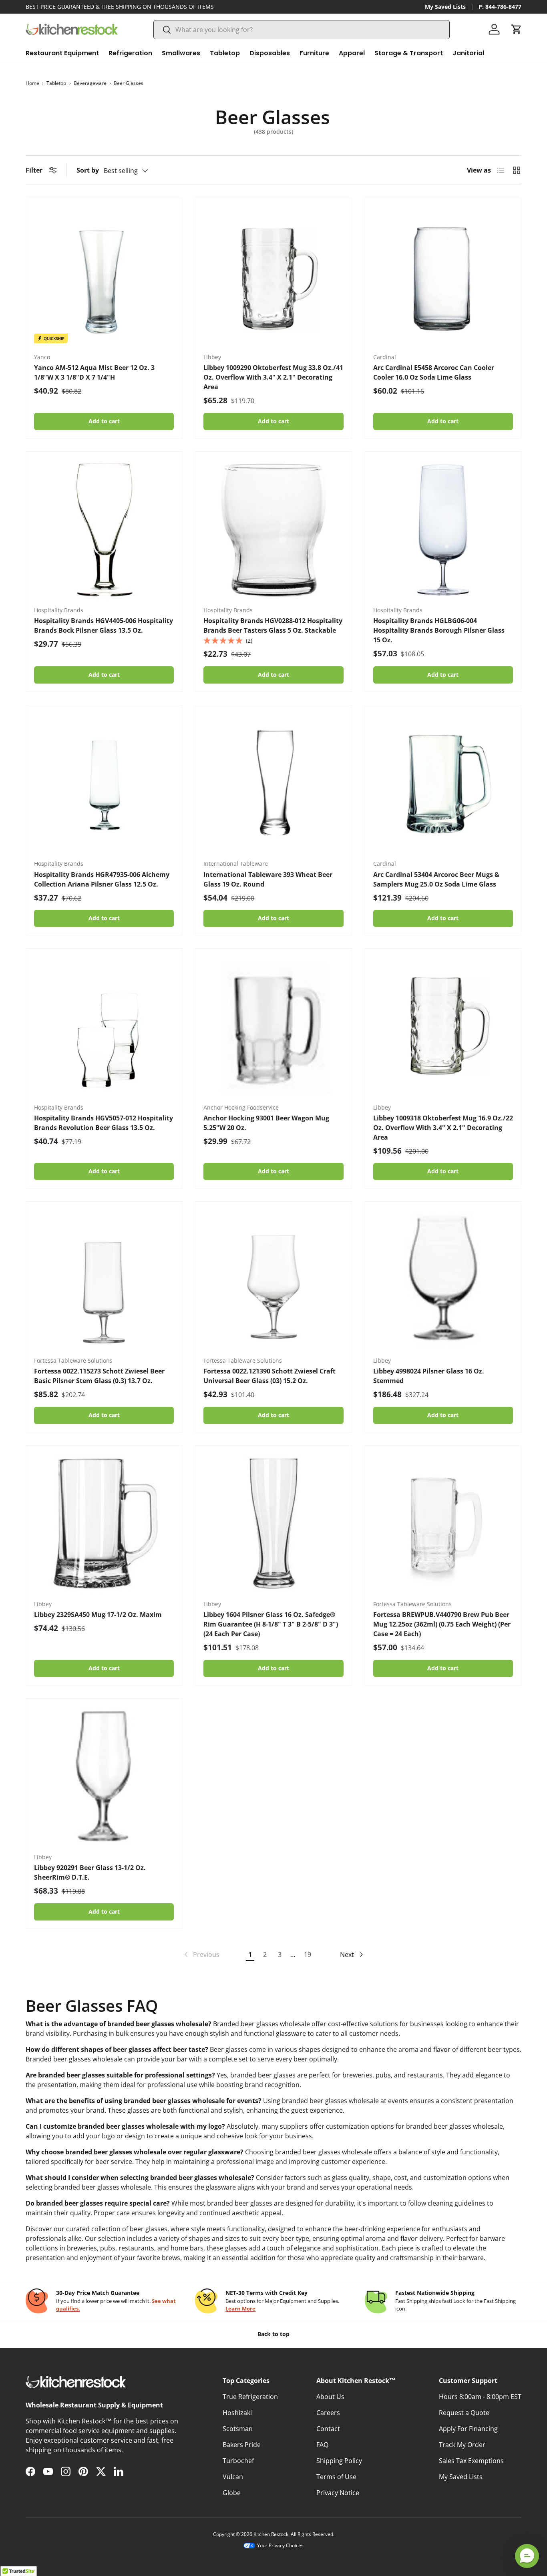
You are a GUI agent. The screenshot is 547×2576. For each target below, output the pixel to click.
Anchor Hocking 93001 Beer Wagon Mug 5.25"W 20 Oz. (266, 1123)
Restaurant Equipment (62, 53)
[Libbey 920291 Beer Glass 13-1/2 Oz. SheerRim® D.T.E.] (104, 1777)
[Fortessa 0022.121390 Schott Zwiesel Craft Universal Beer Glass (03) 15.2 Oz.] (273, 1280)
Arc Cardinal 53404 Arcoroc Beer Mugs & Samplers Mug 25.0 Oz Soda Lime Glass (436, 879)
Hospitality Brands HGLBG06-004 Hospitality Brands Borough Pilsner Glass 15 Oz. (439, 630)
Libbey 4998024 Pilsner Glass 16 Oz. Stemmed (429, 1376)
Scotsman (238, 2429)
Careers (328, 2413)
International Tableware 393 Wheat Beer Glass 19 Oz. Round (268, 879)
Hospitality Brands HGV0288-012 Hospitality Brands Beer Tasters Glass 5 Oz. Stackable (273, 625)
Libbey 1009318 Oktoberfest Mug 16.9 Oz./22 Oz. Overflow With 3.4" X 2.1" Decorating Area (443, 1128)
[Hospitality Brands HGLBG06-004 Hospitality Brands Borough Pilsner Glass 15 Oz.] (443, 530)
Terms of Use (336, 2477)
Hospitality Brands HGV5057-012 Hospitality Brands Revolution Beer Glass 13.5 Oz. (104, 1123)
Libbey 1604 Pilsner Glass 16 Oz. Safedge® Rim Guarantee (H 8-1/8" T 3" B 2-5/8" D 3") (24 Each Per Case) (271, 1624)
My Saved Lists (445, 7)
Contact (328, 2429)
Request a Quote (464, 2413)
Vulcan (233, 2477)
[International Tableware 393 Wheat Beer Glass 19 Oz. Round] (273, 783)
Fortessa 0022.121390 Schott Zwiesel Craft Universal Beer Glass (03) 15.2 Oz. (269, 1376)
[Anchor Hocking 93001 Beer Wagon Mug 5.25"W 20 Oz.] (273, 1027)
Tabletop (225, 53)
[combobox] (302, 30)
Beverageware (90, 83)
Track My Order (462, 2445)
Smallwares (181, 53)
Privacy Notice (338, 2493)
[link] (201, 1955)
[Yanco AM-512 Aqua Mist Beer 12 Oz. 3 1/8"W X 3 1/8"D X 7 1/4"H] (104, 276)
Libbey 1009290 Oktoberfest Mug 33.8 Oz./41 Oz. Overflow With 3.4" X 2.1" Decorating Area (273, 377)
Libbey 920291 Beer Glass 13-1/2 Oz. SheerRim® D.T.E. (90, 1872)
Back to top (273, 2334)
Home (32, 83)
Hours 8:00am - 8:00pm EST (480, 2397)
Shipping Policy (339, 2461)
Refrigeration (130, 53)
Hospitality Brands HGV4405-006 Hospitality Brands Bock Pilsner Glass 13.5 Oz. (104, 625)
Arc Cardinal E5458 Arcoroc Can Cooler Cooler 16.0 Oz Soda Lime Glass (434, 372)
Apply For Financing (468, 2429)
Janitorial (468, 53)
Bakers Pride (242, 2445)
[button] (517, 29)
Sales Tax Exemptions (471, 2461)
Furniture (314, 53)
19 (308, 1955)
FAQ (322, 2445)
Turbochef (238, 2461)
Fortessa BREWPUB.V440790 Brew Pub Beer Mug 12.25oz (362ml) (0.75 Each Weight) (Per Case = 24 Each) (442, 1624)
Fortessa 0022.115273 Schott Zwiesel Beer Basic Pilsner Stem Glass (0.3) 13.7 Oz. (99, 1376)
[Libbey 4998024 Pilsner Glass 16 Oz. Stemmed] (443, 1280)
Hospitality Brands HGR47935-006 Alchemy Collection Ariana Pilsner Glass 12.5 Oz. (102, 879)
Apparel (352, 53)
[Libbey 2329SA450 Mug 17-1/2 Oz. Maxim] (104, 1523)
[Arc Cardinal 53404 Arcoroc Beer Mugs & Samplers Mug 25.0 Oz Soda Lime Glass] (443, 783)
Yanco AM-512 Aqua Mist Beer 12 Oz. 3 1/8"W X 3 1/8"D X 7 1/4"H (94, 372)
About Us (330, 2397)
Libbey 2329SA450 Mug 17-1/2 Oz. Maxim (98, 1615)
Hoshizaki (237, 2413)
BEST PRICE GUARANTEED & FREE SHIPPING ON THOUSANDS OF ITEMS (120, 7)
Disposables (270, 53)
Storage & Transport (409, 53)
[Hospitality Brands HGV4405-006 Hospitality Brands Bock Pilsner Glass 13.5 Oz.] (104, 530)
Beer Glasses (129, 83)
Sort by (88, 170)
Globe (232, 2493)
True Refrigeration (250, 2397)
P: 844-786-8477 (500, 7)
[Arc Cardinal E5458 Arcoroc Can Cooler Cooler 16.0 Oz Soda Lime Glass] (443, 276)
